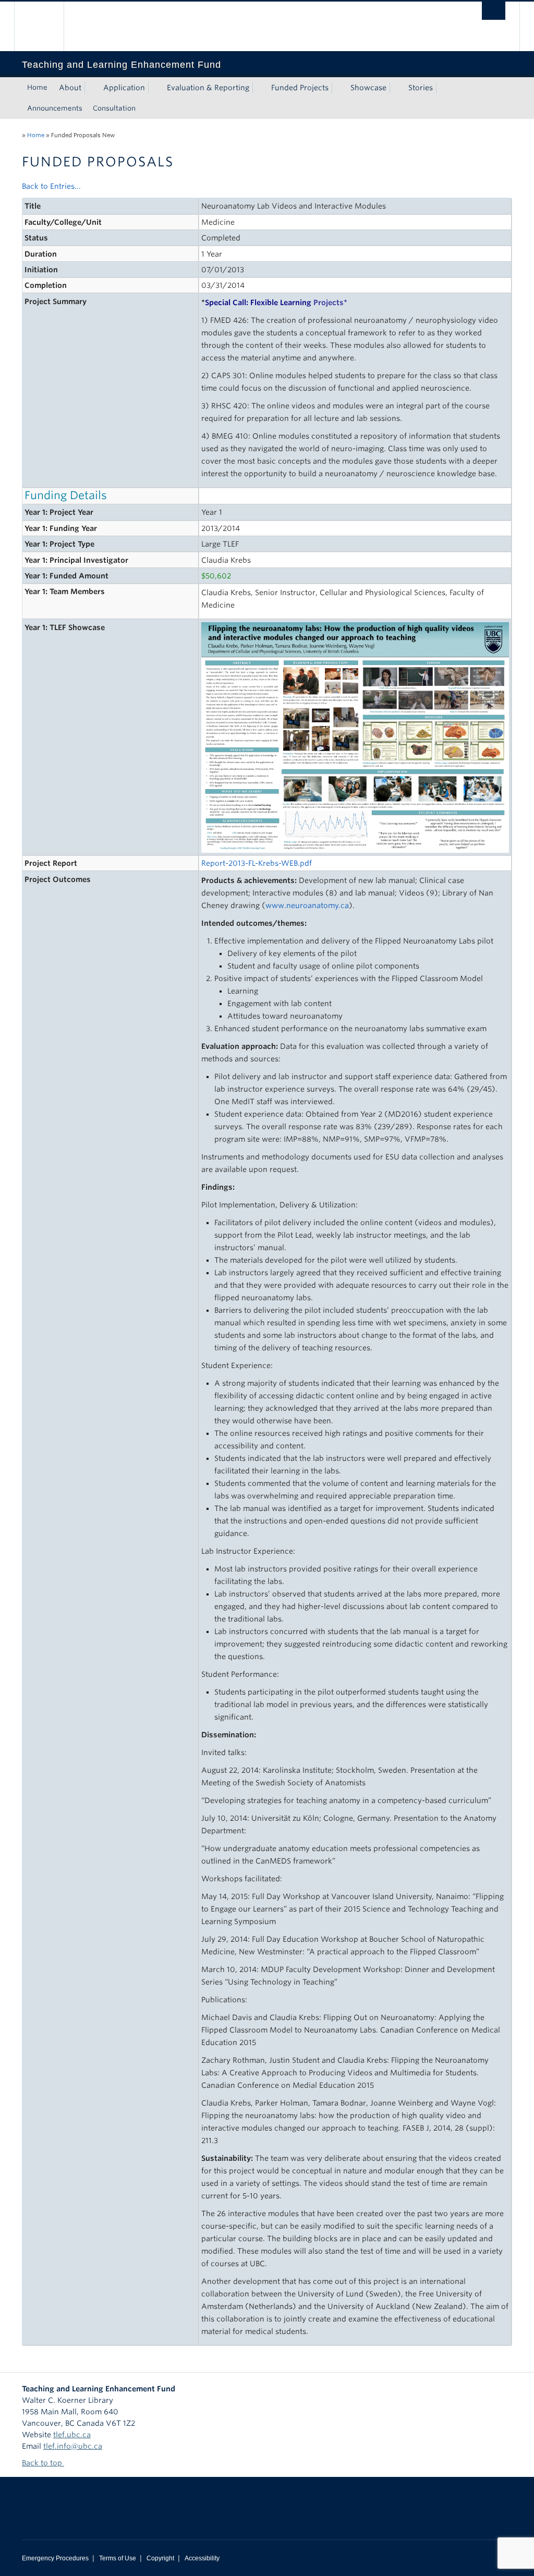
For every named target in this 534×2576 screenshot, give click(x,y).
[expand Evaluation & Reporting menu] (259, 88)
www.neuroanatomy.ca (307, 905)
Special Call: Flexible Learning (274, 303)
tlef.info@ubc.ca (73, 2446)
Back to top (43, 2463)
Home (37, 87)
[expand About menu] (91, 88)
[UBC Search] (494, 11)
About (70, 88)
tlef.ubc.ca (72, 2435)
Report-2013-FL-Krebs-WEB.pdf (257, 863)
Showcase (368, 88)
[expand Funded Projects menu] (338, 88)
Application (124, 88)
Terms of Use (118, 2558)
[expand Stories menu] (442, 88)
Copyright (160, 2558)
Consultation (114, 108)
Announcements (55, 108)
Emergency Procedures (55, 2558)
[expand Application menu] (154, 88)
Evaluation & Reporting (208, 88)
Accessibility (202, 2558)
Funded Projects (300, 88)
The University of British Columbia (47, 26)
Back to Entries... (51, 186)
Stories (421, 88)
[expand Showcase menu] (396, 88)
